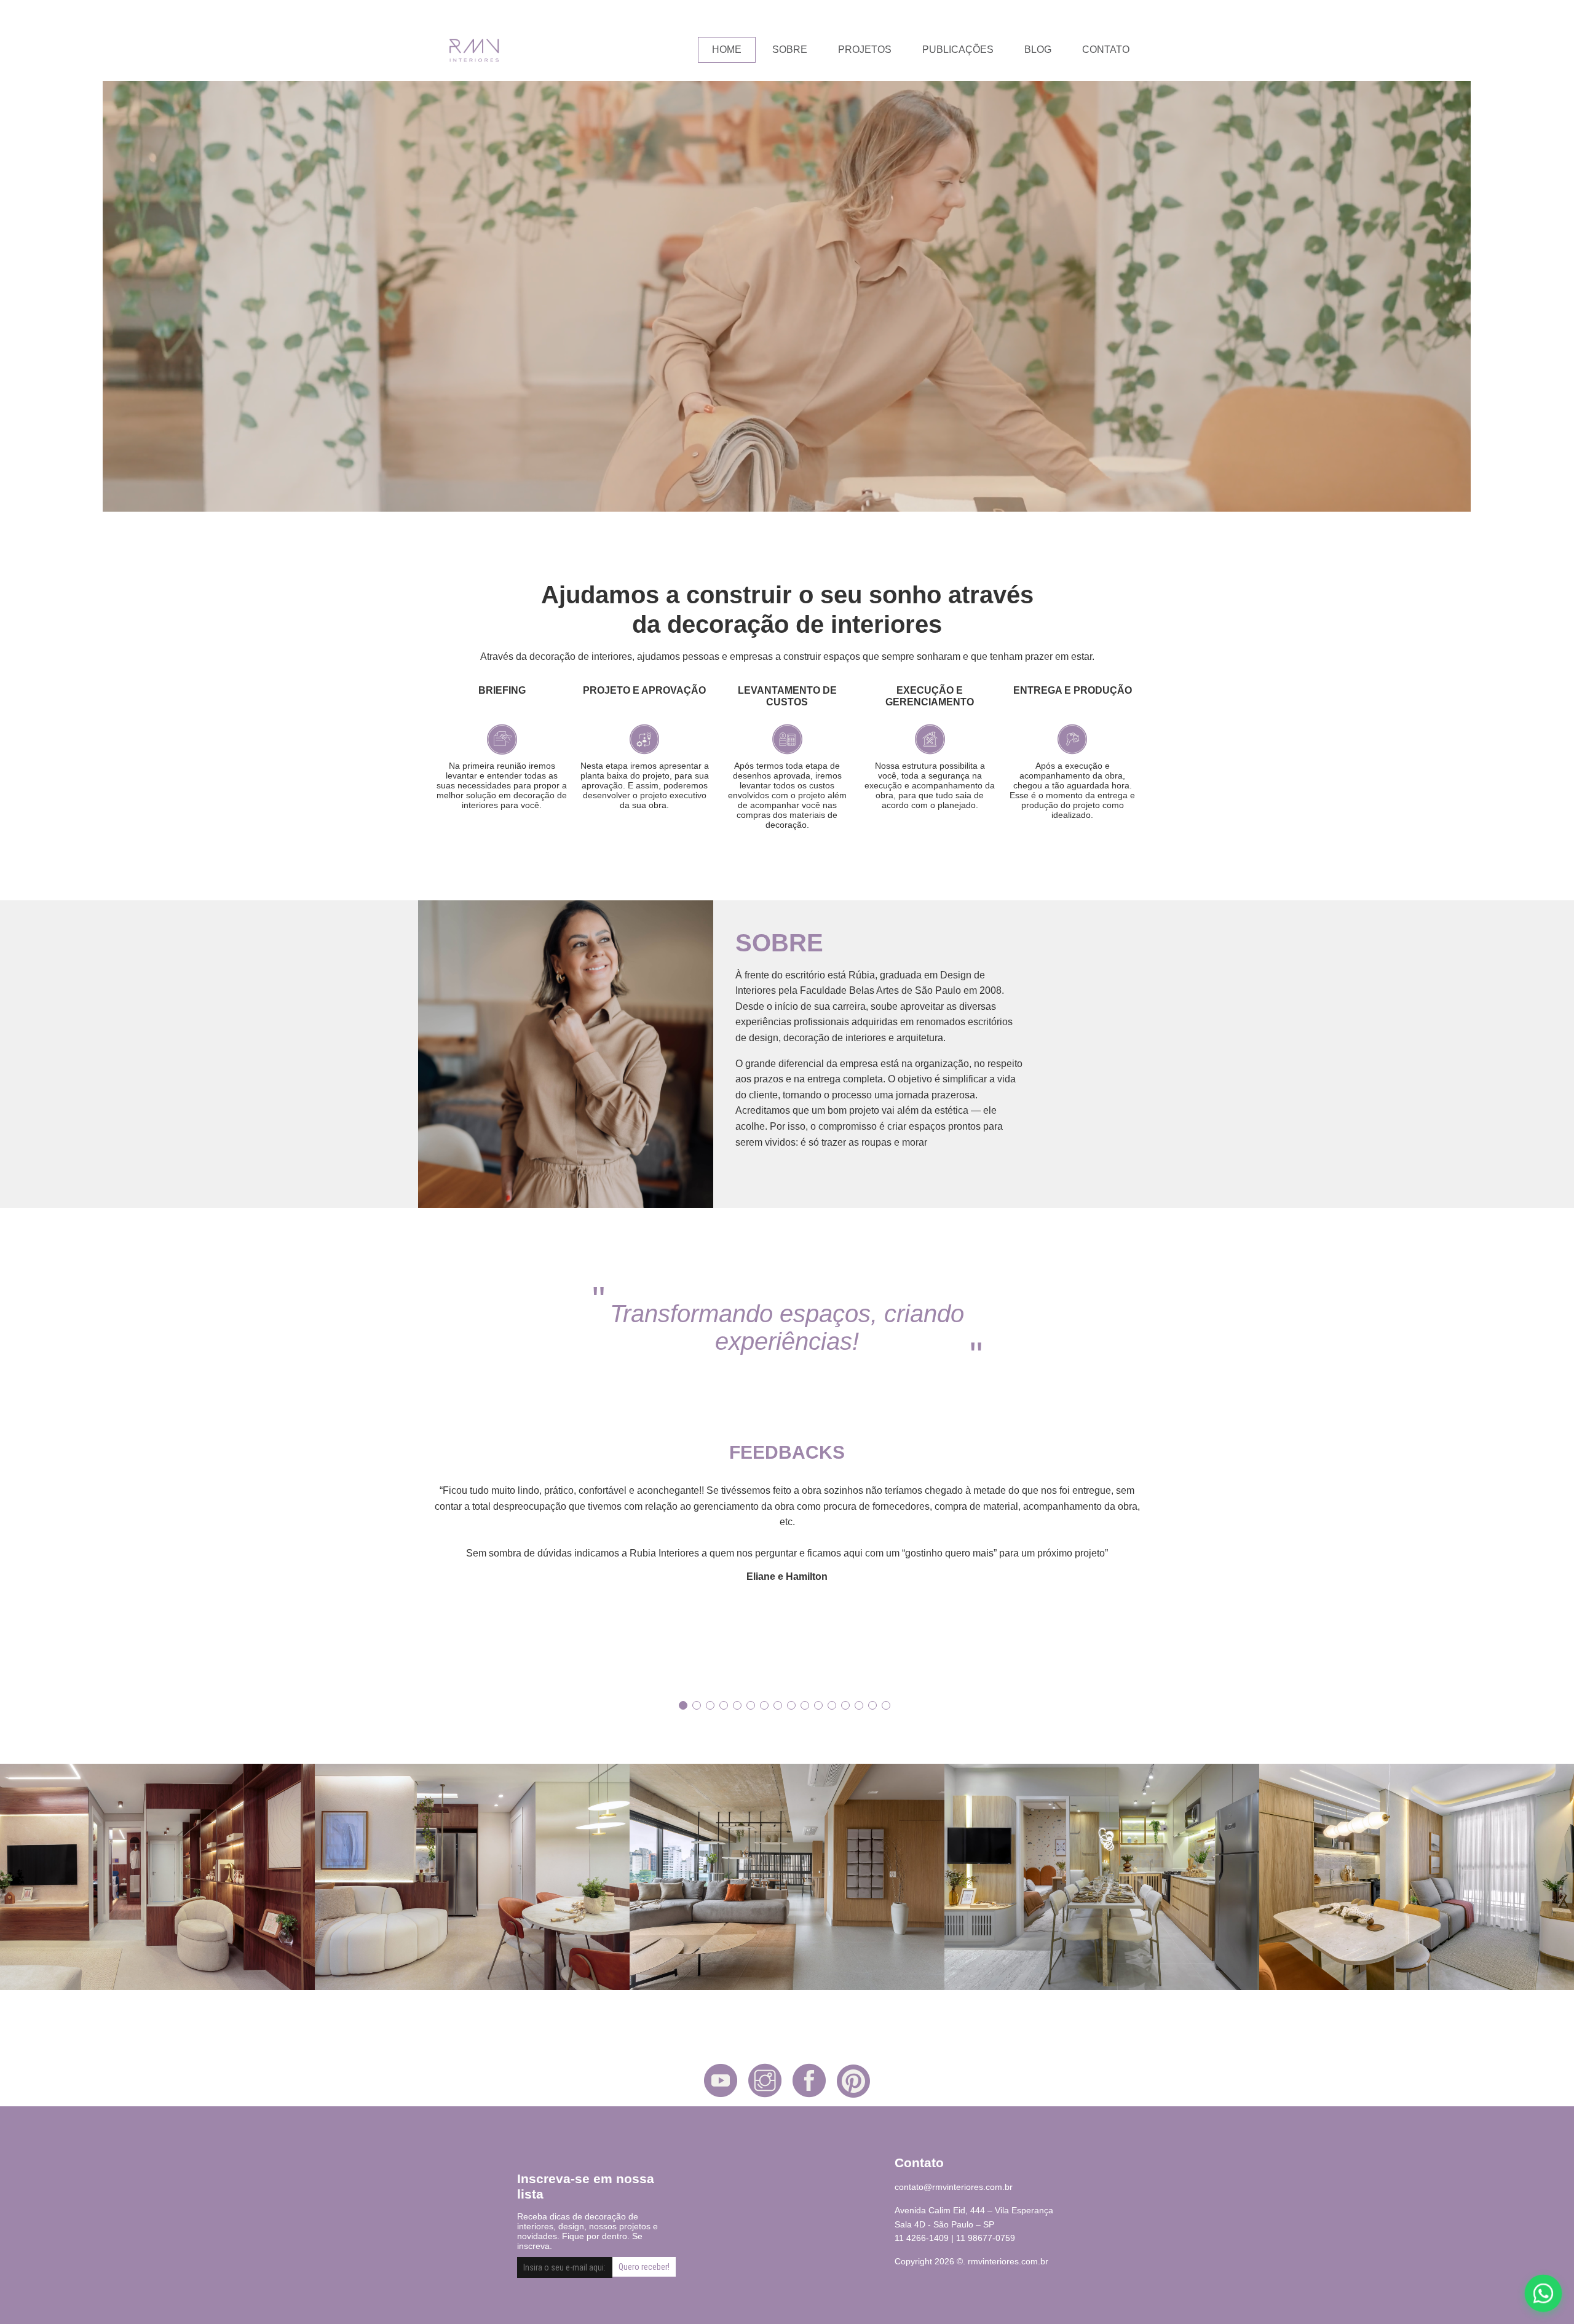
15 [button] (872, 1705)
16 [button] (886, 1705)
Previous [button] (421, 1580)
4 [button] (724, 1705)
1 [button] (683, 1705)
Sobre (790, 50)
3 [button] (710, 1705)
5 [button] (737, 1705)
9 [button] (791, 1705)
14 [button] (859, 1705)
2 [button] (697, 1705)
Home (727, 50)
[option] (787, 1533)
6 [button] (751, 1705)
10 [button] (805, 1705)
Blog (1038, 50)
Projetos (865, 50)
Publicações (958, 50)
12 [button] (832, 1705)
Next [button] (1153, 1580)
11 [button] (818, 1705)
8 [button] (778, 1705)
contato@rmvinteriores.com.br (954, 2187)
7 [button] (764, 1705)
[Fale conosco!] (1544, 2294)
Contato (1106, 50)
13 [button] (845, 1705)
